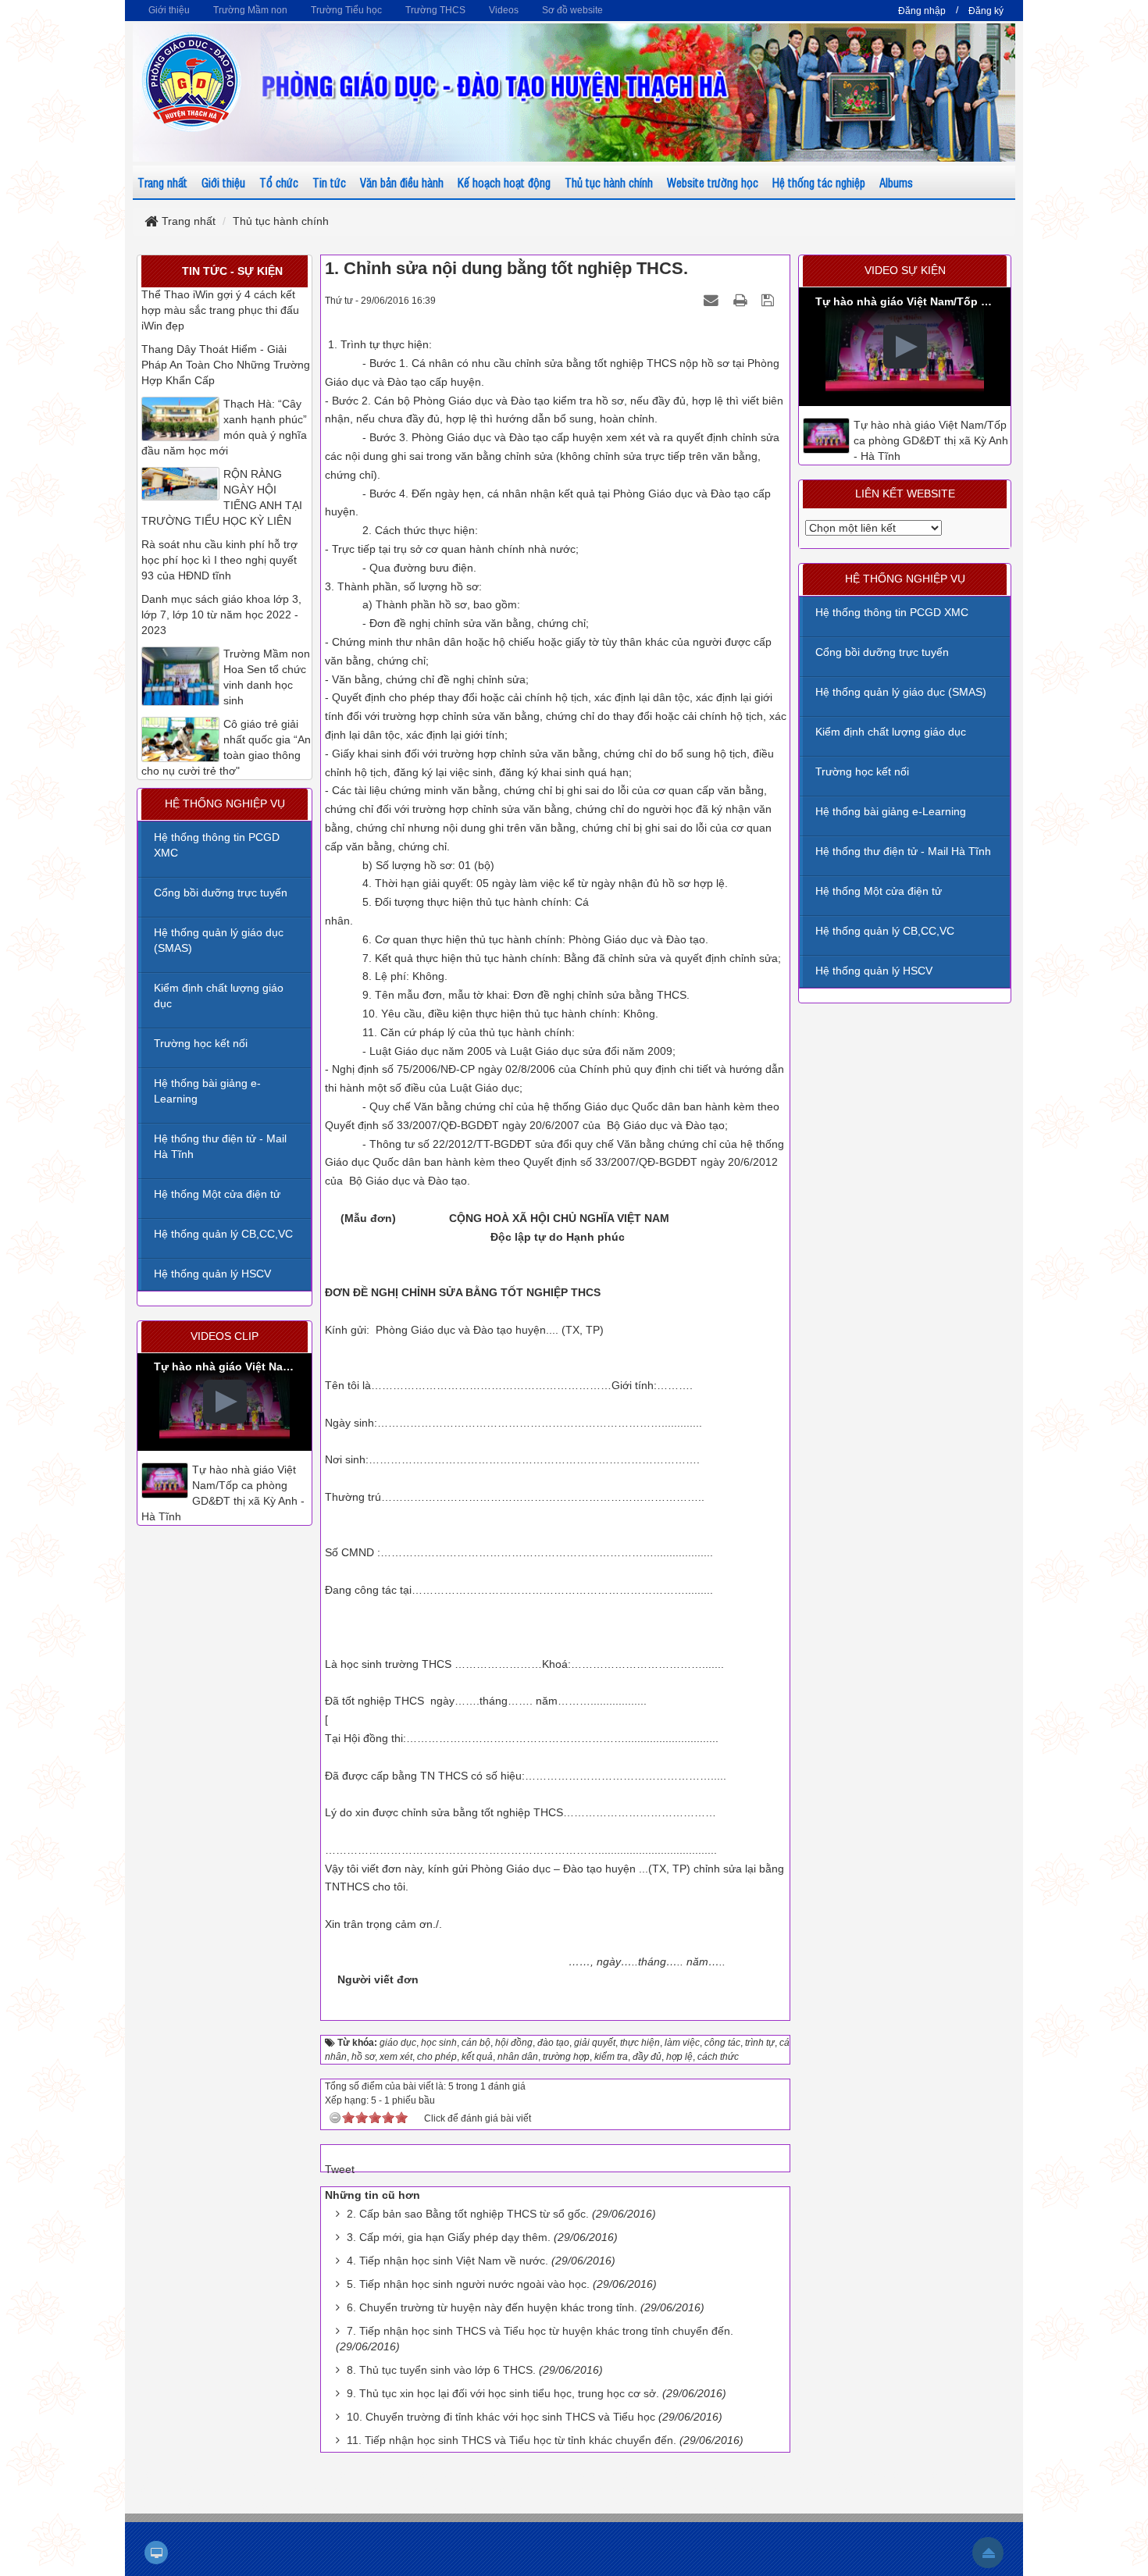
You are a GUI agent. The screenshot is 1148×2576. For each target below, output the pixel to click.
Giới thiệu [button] (169, 10)
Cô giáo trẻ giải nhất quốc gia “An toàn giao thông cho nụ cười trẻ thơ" (226, 747)
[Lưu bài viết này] (770, 300)
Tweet (340, 2169)
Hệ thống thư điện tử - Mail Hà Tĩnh (903, 851)
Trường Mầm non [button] (250, 10)
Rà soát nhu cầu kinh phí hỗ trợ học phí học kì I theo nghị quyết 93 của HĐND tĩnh (219, 560)
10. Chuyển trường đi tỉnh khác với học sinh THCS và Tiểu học (501, 2417)
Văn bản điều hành (402, 182)
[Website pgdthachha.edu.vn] (191, 81)
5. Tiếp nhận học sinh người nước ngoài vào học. (468, 2284)
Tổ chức (279, 182)
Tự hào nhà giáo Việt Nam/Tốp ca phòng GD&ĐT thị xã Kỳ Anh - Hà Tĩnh (931, 440)
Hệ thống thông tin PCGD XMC (892, 612)
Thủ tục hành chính (609, 182)
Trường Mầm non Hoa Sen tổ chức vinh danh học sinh (267, 677)
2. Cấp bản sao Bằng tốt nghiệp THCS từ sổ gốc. (468, 2214)
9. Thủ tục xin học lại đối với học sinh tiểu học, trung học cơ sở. (503, 2393)
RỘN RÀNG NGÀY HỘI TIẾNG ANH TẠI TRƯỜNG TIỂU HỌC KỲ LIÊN (222, 497)
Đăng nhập (922, 11)
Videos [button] (504, 10)
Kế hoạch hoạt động (504, 182)
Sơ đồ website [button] (572, 10)
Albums (896, 182)
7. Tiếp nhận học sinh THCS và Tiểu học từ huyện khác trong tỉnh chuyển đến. (540, 2331)
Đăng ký (986, 11)
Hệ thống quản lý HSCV (874, 971)
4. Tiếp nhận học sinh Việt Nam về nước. (447, 2261)
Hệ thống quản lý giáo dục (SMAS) (901, 692)
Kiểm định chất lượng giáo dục (891, 732)
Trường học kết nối (862, 771)
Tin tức (329, 182)
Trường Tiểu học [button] (346, 10)
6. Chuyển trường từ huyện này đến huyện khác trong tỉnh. (492, 2307)
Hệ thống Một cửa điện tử (879, 891)
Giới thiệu (223, 182)
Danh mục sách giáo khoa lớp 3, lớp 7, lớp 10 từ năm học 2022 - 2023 (221, 615)
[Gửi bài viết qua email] (713, 300)
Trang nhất (162, 182)
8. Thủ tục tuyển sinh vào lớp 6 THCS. (441, 2370)
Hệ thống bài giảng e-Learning (891, 811)
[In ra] (742, 300)
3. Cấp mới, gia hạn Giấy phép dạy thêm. (449, 2237)
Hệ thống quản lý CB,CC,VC (885, 931)
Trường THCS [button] (435, 10)
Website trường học (713, 182)
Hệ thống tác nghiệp (819, 182)
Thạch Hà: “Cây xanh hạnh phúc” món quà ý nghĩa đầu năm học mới (224, 427)
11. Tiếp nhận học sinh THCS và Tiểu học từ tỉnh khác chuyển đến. (512, 2440)
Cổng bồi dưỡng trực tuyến (882, 652)
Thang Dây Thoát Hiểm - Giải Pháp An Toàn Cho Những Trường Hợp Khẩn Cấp (226, 365)
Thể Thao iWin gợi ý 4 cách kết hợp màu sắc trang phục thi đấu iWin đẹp (220, 310)
